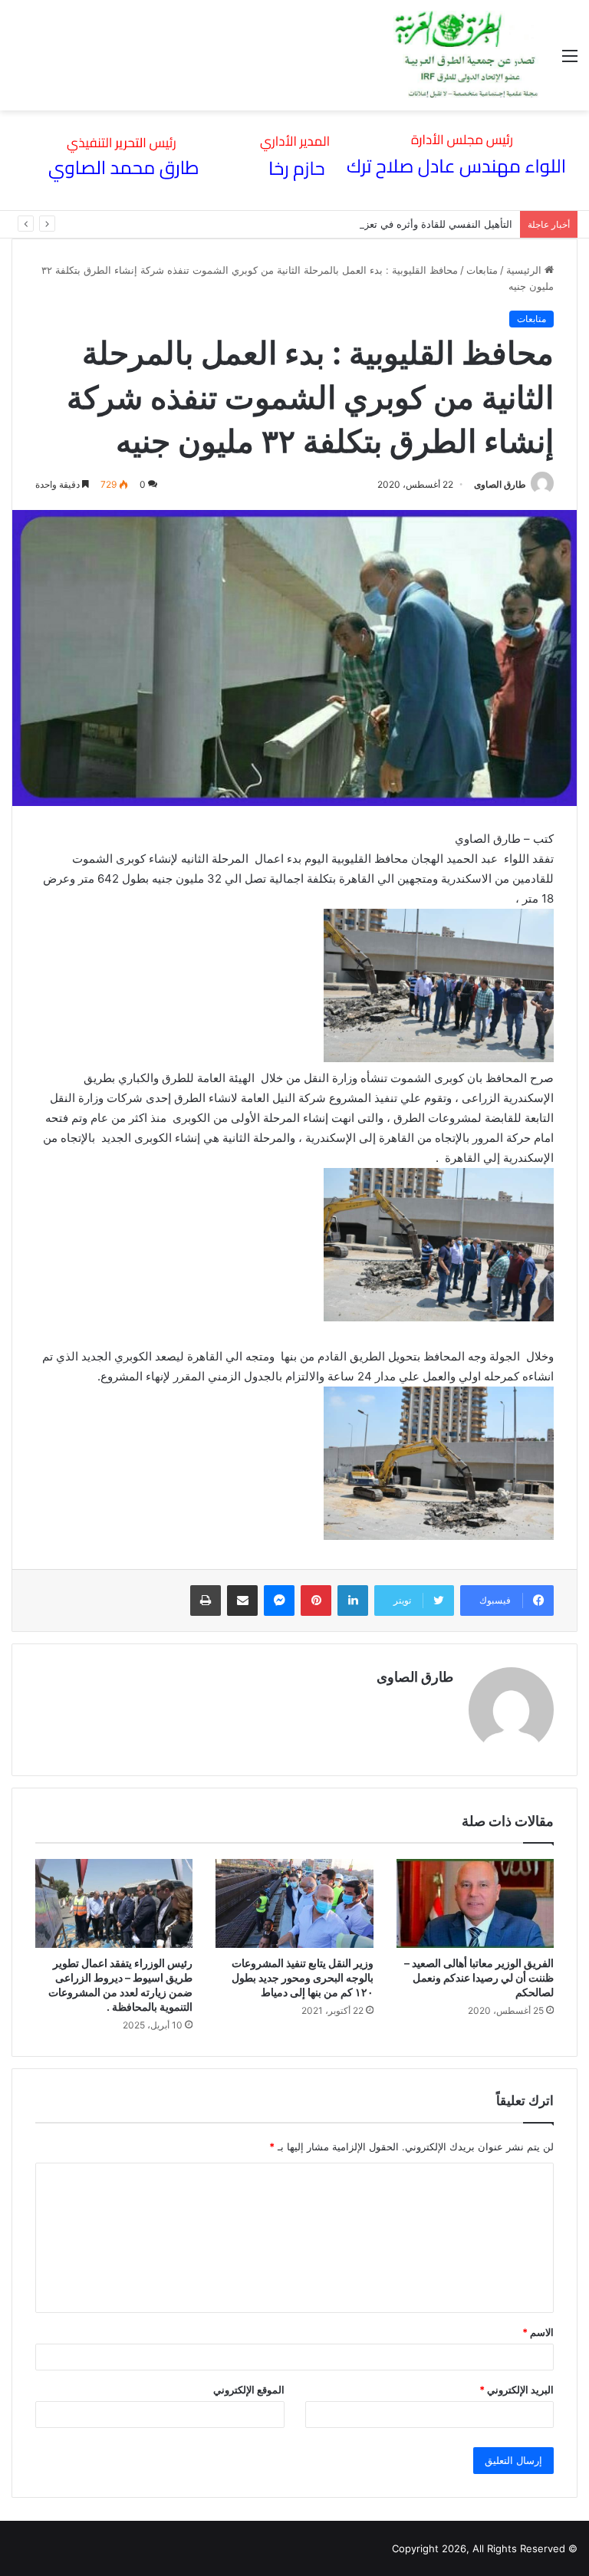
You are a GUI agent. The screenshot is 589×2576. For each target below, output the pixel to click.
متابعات (482, 270)
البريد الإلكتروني (517, 2390)
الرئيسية (525, 270)
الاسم (538, 2332)
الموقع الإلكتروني (249, 2390)
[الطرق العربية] (466, 55)
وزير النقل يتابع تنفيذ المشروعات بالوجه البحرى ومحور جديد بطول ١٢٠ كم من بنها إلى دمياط (303, 1977)
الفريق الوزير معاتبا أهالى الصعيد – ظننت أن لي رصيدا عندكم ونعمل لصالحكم (479, 1977)
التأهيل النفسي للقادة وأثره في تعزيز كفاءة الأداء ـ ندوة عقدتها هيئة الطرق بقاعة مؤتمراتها (321, 224)
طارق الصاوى (500, 484)
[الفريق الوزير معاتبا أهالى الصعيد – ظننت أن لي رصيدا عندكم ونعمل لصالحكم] (475, 1903)
